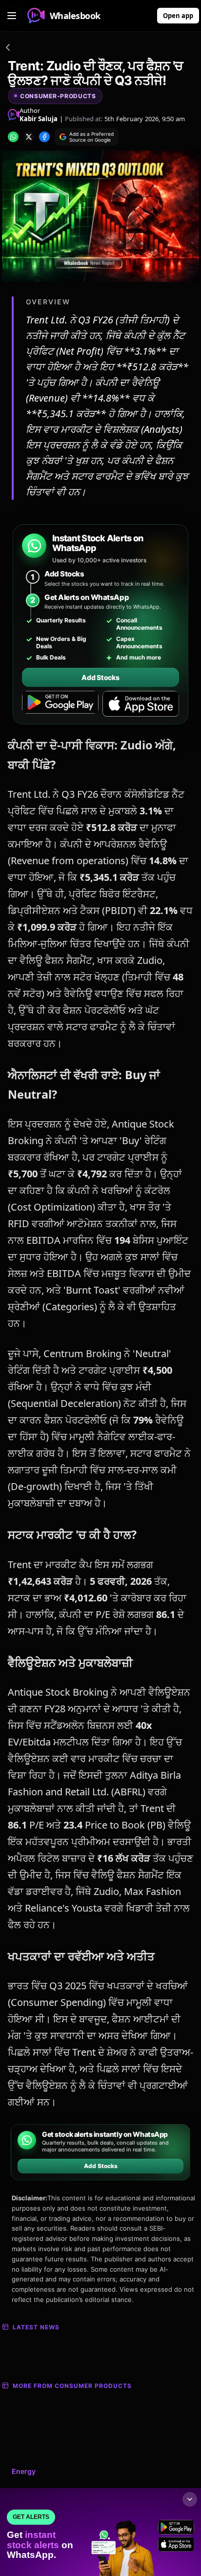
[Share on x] (29, 137)
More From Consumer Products (72, 2386)
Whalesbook (75, 16)
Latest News (36, 2327)
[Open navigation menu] (12, 16)
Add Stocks (100, 677)
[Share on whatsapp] (13, 137)
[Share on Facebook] (44, 137)
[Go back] (8, 49)
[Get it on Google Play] (60, 704)
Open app (178, 16)
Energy (24, 2471)
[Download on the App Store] (141, 704)
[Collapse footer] (190, 2499)
